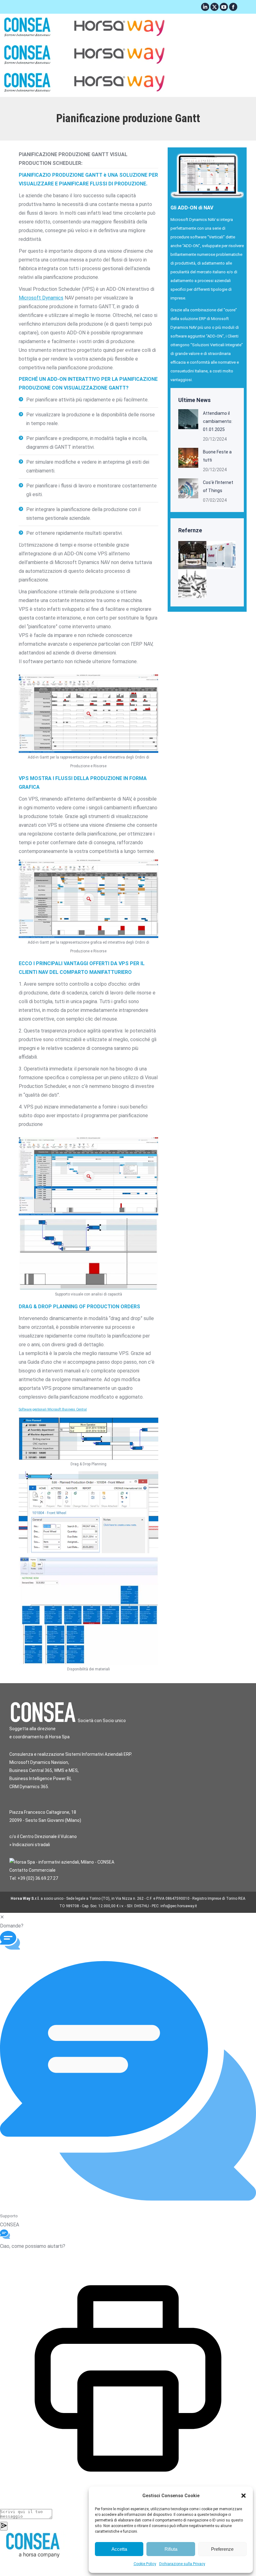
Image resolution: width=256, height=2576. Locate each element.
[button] (244, 2496)
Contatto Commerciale (32, 1870)
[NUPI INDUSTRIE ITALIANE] (193, 555)
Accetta (119, 2549)
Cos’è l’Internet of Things (218, 486)
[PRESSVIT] (193, 584)
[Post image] (188, 419)
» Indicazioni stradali (30, 1845)
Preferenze (222, 2549)
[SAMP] (222, 555)
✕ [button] (2, 1917)
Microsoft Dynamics (41, 298)
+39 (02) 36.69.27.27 (38, 1878)
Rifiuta (171, 2549)
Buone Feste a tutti (217, 456)
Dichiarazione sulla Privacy (182, 2564)
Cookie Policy (145, 2564)
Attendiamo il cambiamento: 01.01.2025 (218, 421)
